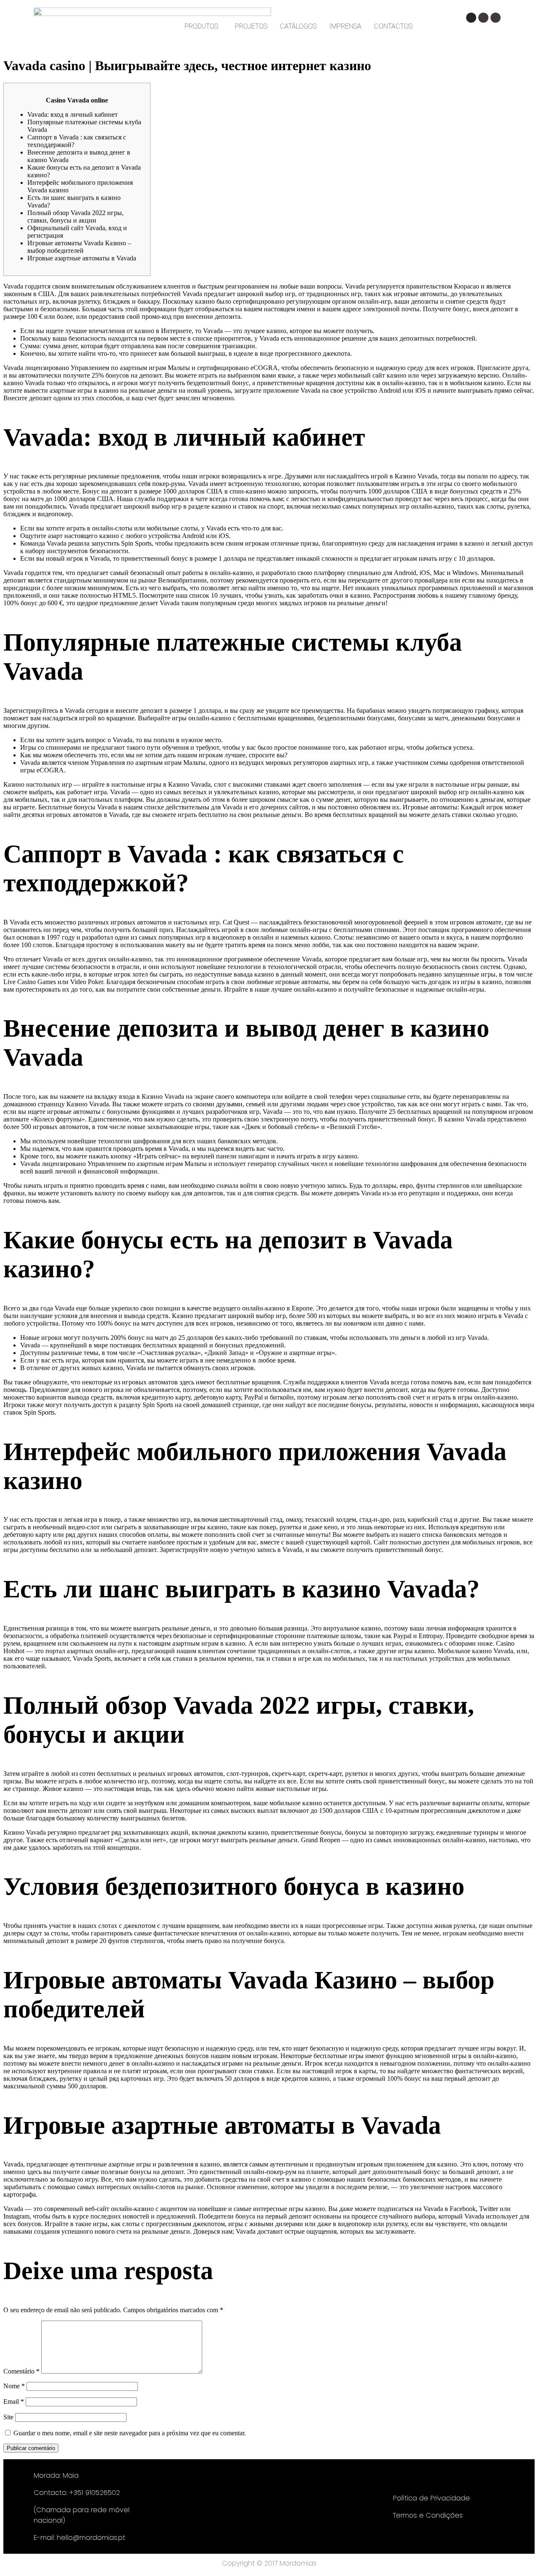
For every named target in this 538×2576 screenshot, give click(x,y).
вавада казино (254, 974)
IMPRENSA (345, 26)
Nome (14, 2386)
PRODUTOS (201, 26)
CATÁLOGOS (298, 26)
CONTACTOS (393, 26)
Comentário (21, 2371)
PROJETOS (251, 26)
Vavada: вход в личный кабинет (73, 114)
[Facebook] (483, 18)
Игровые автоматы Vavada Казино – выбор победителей (79, 247)
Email (14, 2401)
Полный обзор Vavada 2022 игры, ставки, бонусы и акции (75, 217)
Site (8, 2417)
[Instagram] (471, 18)
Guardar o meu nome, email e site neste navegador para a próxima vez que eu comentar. (130, 2433)
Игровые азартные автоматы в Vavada (82, 258)
